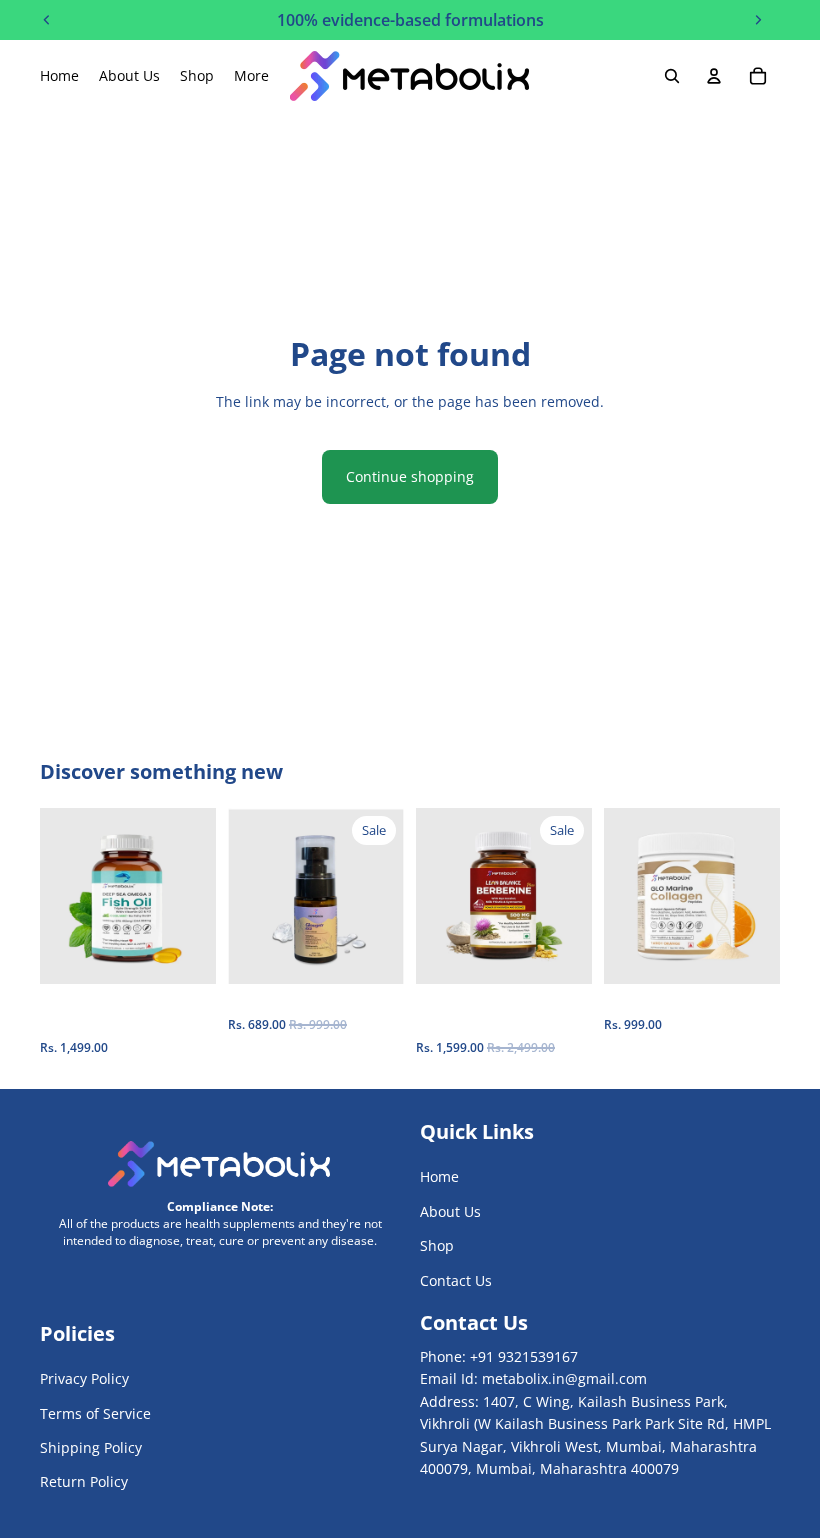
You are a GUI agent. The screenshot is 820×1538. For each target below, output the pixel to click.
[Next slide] (194, 896)
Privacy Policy (84, 1378)
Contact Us (456, 1280)
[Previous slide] (62, 896)
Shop (437, 1245)
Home (439, 1176)
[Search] (672, 76)
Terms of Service (95, 1413)
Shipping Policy (91, 1447)
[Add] (185, 954)
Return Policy (84, 1482)
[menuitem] (251, 76)
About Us (450, 1211)
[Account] (714, 76)
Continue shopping (410, 476)
